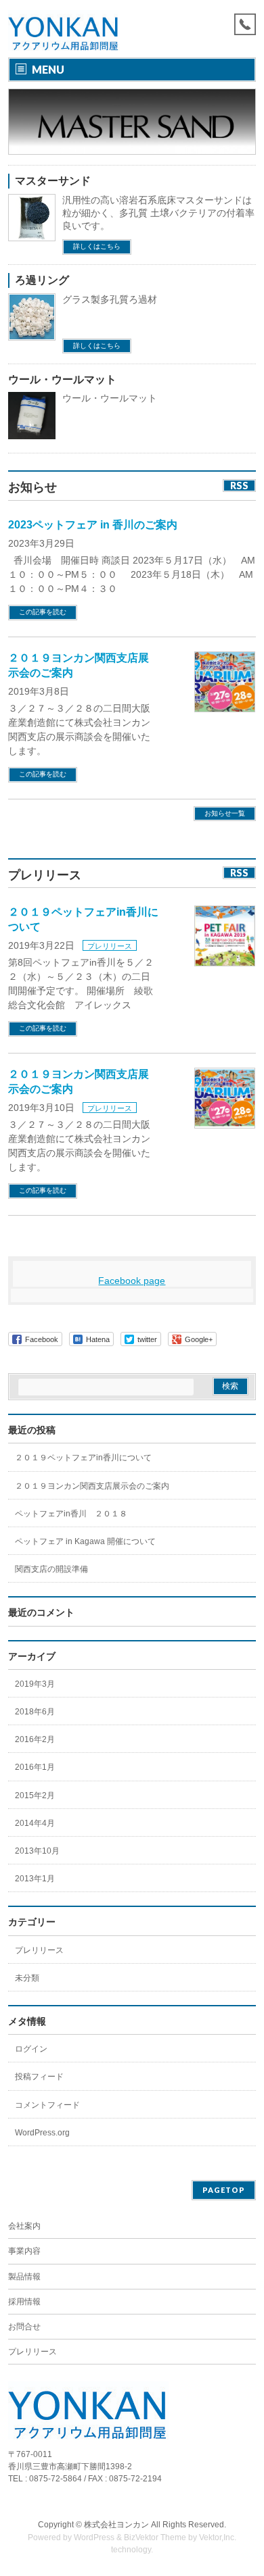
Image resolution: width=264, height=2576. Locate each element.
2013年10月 (37, 1851)
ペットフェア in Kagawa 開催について (85, 1541)
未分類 (27, 1978)
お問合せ (24, 2327)
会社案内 (24, 2226)
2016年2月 (35, 1739)
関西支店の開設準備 (51, 1569)
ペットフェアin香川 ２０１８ (71, 1514)
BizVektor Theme (155, 2537)
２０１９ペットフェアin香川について (83, 1458)
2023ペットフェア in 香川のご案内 (93, 525)
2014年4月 (35, 1823)
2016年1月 (35, 1767)
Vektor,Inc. (218, 2537)
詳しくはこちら (97, 246)
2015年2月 (35, 1795)
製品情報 (24, 2277)
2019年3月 (35, 1684)
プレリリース (110, 946)
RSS (239, 486)
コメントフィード (47, 2105)
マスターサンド (53, 181)
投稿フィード (39, 2077)
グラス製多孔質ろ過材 (110, 299)
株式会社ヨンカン (116, 2525)
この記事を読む (43, 612)
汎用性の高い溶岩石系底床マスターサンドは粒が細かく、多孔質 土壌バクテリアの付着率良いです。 (158, 213)
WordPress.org (42, 2133)
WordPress (94, 2537)
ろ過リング (42, 280)
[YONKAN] (64, 35)
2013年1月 (35, 1879)
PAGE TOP (245, 2485)
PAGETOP (224, 2190)
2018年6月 (35, 1712)
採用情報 (24, 2302)
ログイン (31, 2049)
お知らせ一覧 (225, 813)
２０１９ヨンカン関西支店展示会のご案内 (92, 1486)
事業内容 (24, 2251)
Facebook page (132, 1281)
